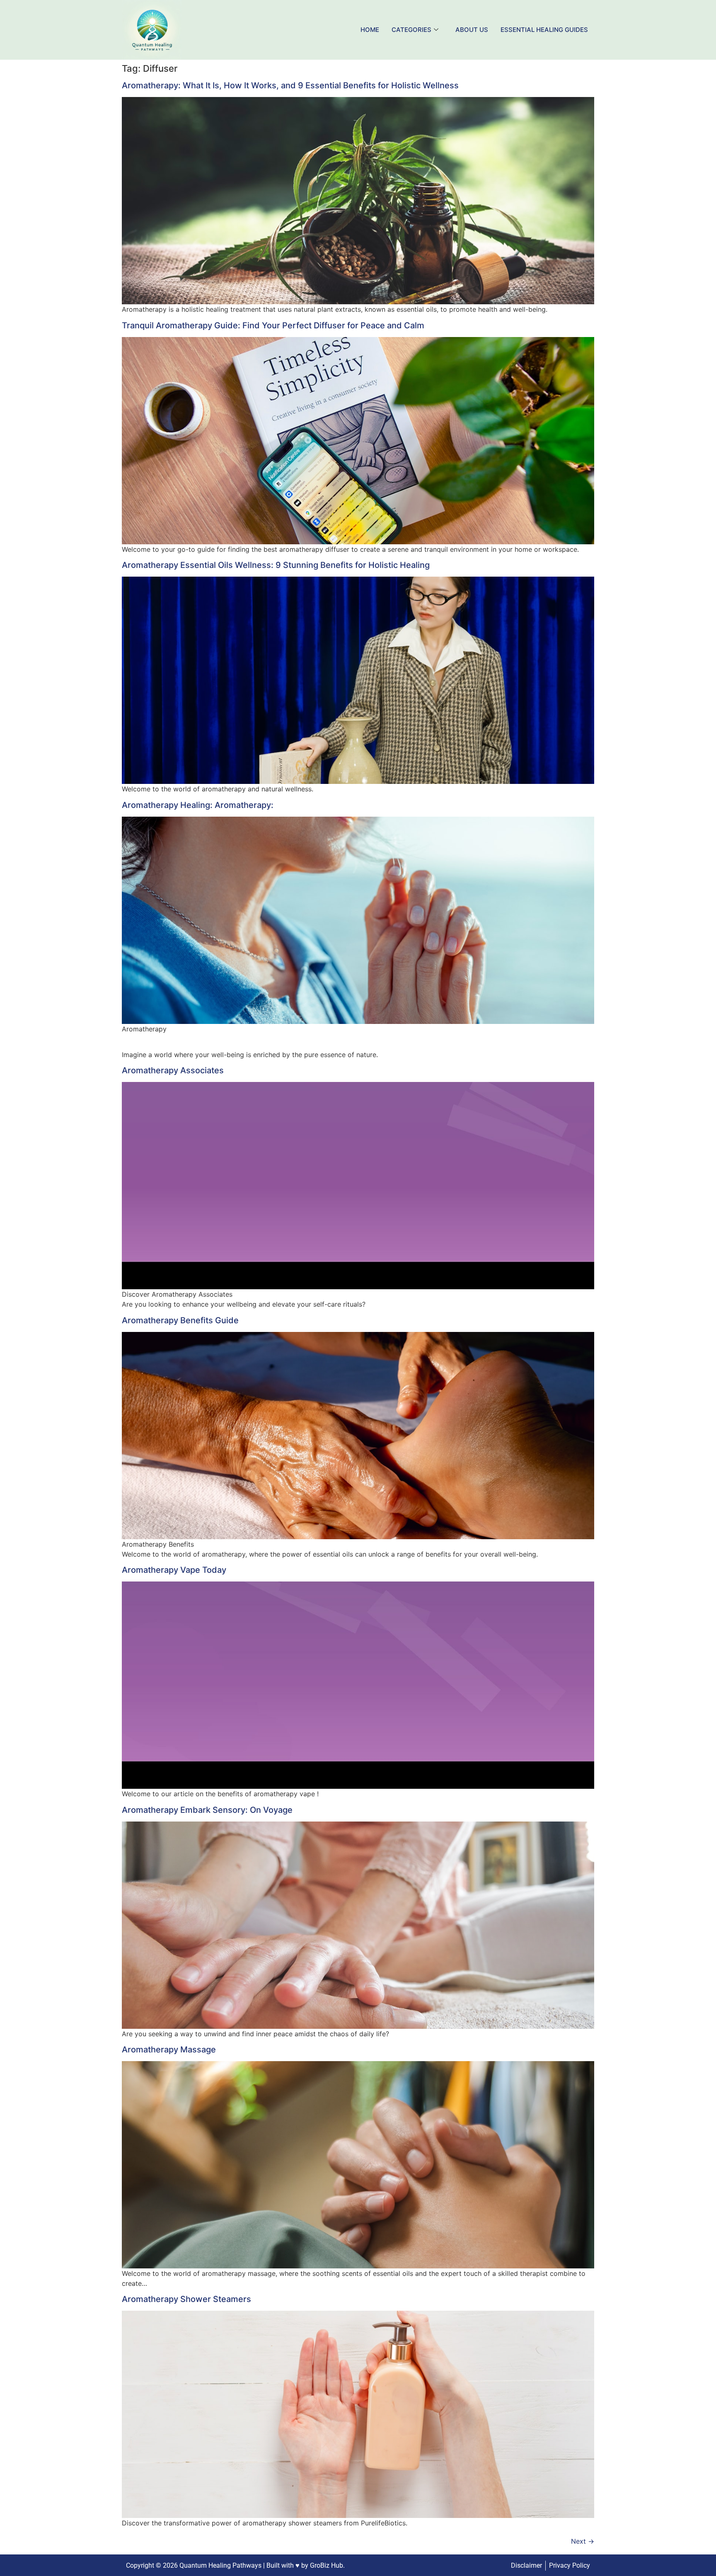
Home (370, 30)
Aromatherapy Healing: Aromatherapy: (198, 805)
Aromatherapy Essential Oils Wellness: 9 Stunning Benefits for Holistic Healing (276, 565)
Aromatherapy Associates (173, 1070)
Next (583, 2541)
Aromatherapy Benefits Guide (180, 1320)
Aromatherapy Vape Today (174, 1570)
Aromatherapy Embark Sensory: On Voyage (207, 1810)
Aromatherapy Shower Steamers (186, 2299)
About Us (472, 30)
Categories (411, 30)
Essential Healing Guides (544, 30)
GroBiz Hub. (327, 2565)
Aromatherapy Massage (169, 2050)
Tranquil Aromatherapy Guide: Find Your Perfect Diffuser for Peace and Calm (273, 325)
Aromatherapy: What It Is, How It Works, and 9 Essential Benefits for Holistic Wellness (290, 85)
